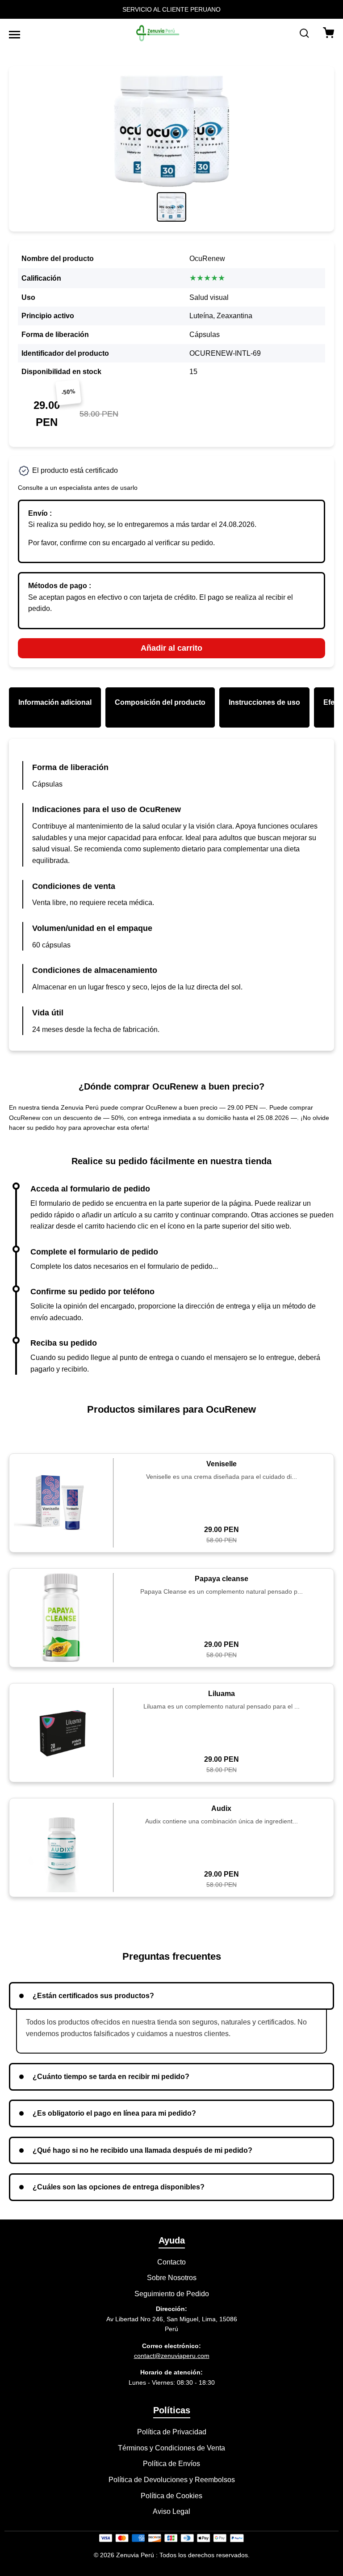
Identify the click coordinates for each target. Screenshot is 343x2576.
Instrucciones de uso (264, 702)
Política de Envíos (171, 2464)
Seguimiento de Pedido (172, 2294)
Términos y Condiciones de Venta (171, 2448)
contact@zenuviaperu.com (172, 2356)
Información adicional (55, 702)
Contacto (171, 2262)
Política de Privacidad (172, 2432)
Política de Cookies (171, 2496)
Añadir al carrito (171, 648)
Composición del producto (160, 702)
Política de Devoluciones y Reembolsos (172, 2480)
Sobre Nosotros (172, 2278)
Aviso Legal (171, 2511)
